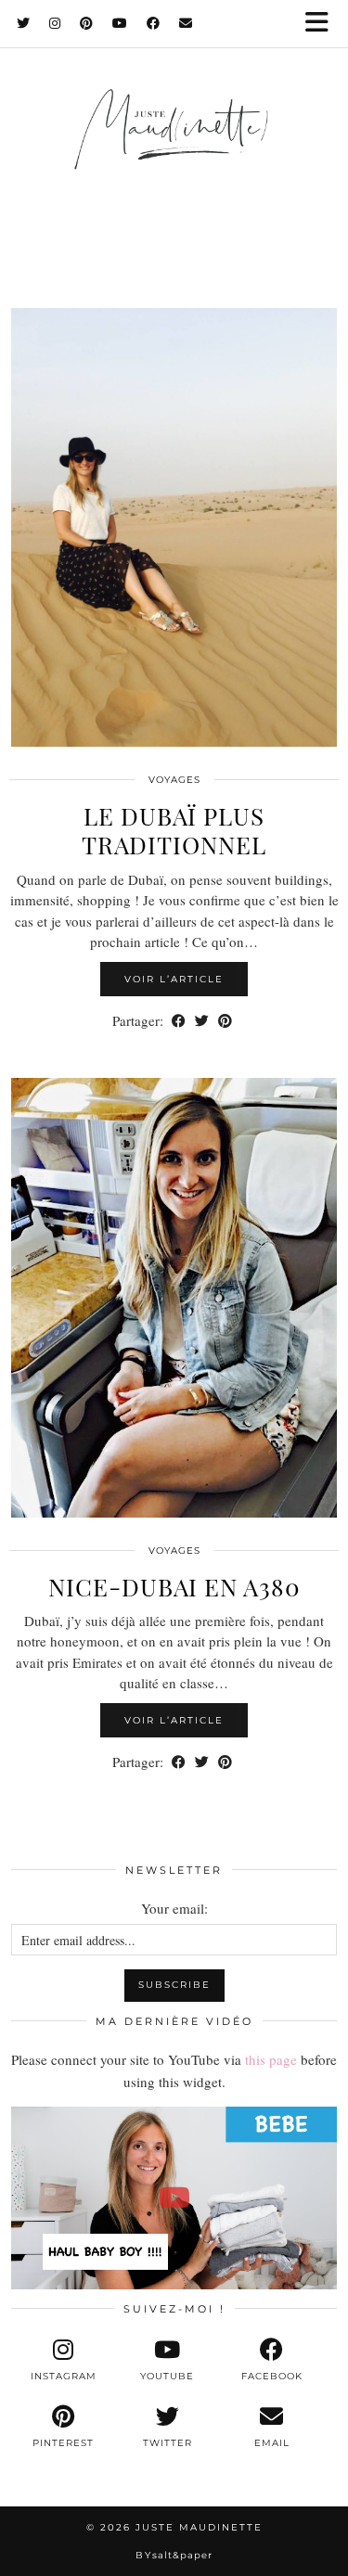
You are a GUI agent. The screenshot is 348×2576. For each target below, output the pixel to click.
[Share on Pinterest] (225, 1021)
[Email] (186, 23)
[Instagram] (55, 23)
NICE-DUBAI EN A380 (174, 1587)
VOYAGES (174, 780)
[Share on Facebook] (179, 1021)
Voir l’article (174, 979)
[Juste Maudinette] (174, 147)
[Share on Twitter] (202, 1021)
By (174, 2555)
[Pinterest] (87, 23)
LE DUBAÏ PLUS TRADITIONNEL (174, 830)
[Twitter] (24, 23)
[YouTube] (120, 23)
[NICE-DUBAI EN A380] (174, 1298)
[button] (323, 24)
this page (271, 2059)
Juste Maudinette (199, 2527)
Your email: (174, 1908)
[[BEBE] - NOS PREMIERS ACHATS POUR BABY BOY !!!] (174, 2198)
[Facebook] (154, 23)
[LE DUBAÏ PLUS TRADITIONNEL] (174, 528)
